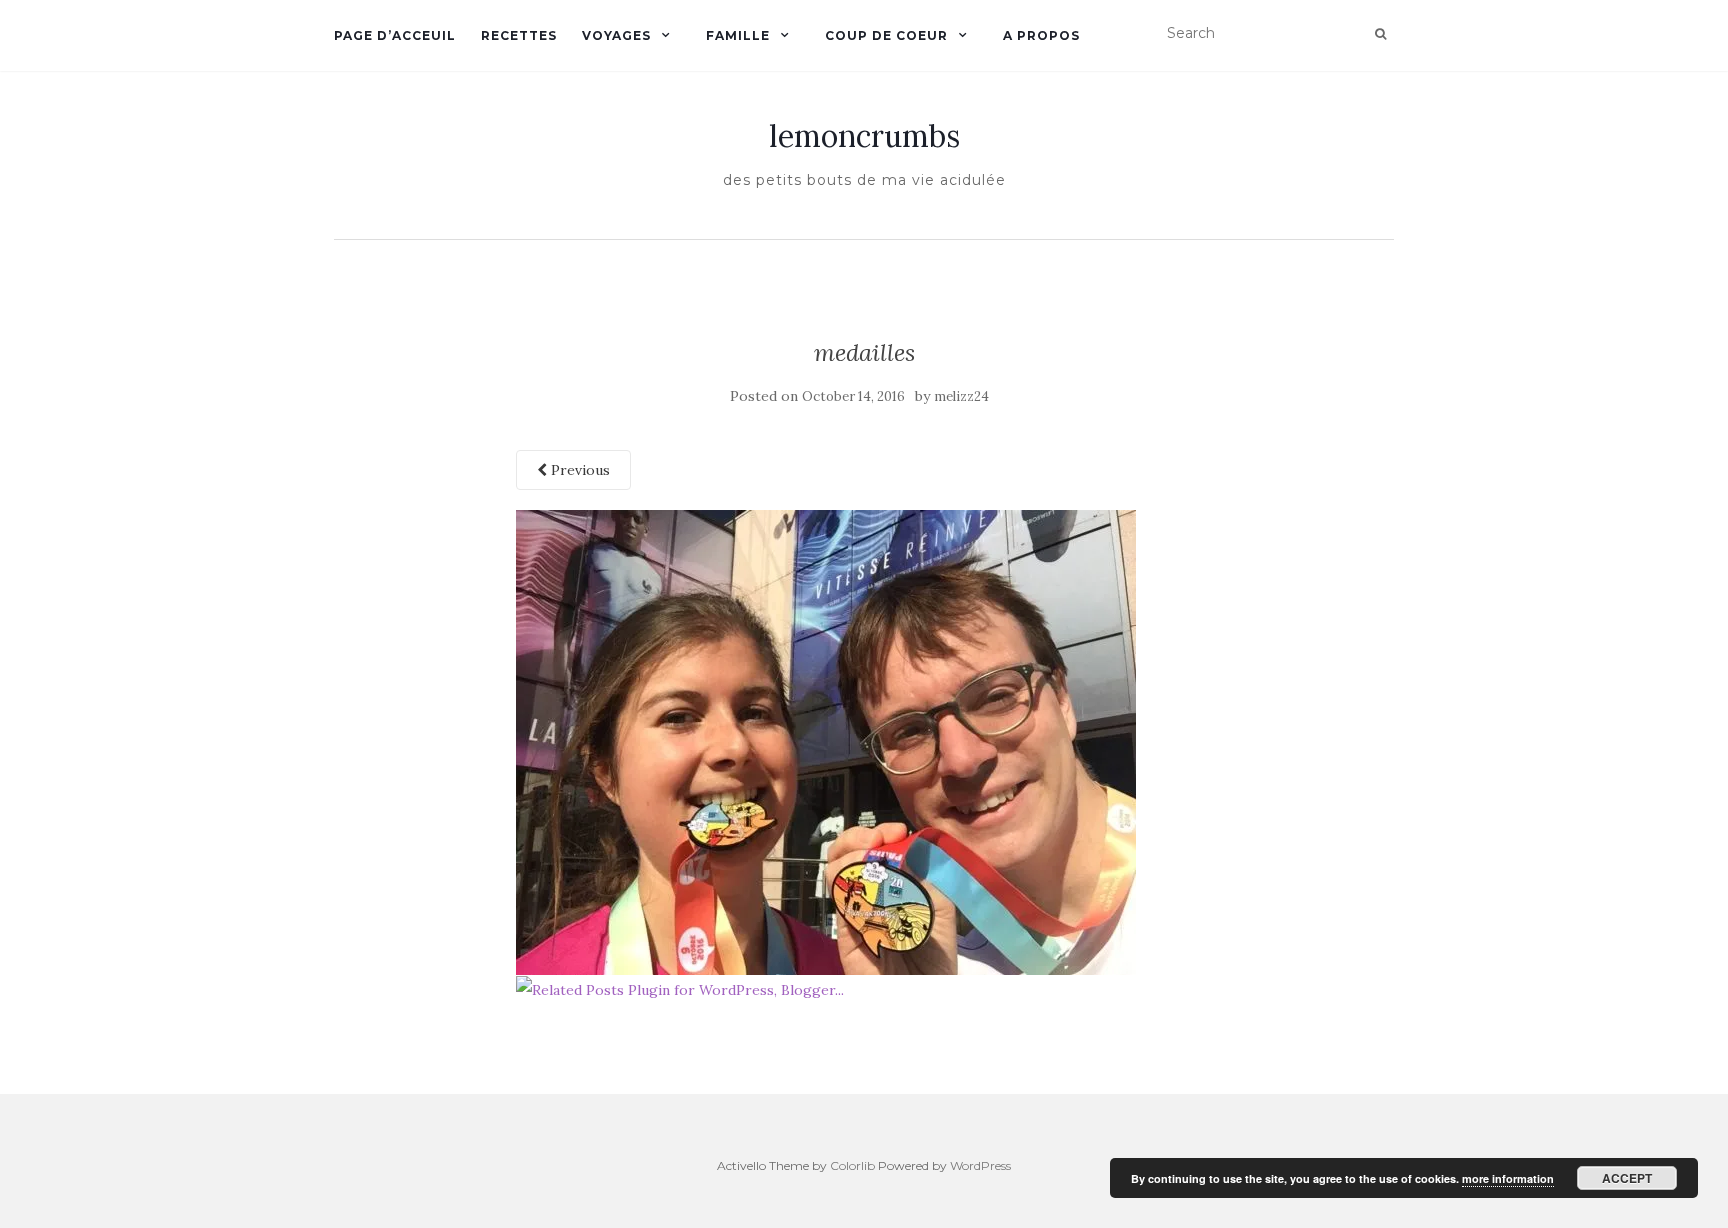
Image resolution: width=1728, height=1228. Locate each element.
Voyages (616, 35)
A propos (1041, 35)
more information (1508, 1178)
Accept (1627, 1178)
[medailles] (826, 741)
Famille (738, 35)
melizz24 (961, 396)
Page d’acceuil (395, 35)
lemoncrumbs (864, 136)
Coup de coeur (886, 35)
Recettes (519, 35)
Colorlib (852, 1165)
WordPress (980, 1165)
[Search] (1380, 34)
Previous (578, 470)
